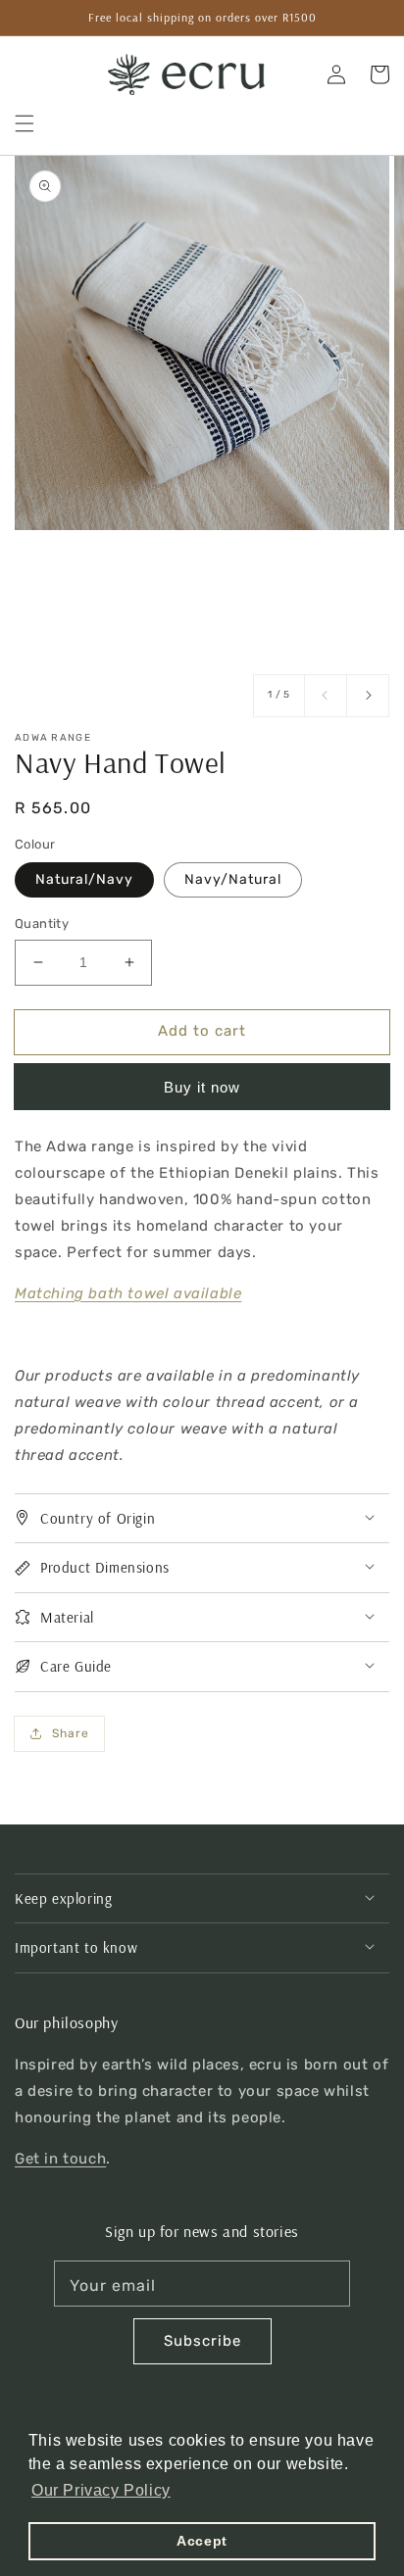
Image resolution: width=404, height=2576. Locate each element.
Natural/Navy (84, 879)
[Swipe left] (326, 696)
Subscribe (202, 2341)
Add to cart (202, 1031)
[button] (25, 123)
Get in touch (60, 2159)
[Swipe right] (368, 696)
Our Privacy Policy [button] (101, 2490)
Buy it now (202, 1087)
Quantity (42, 923)
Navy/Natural (233, 879)
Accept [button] (202, 2541)
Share (71, 1733)
